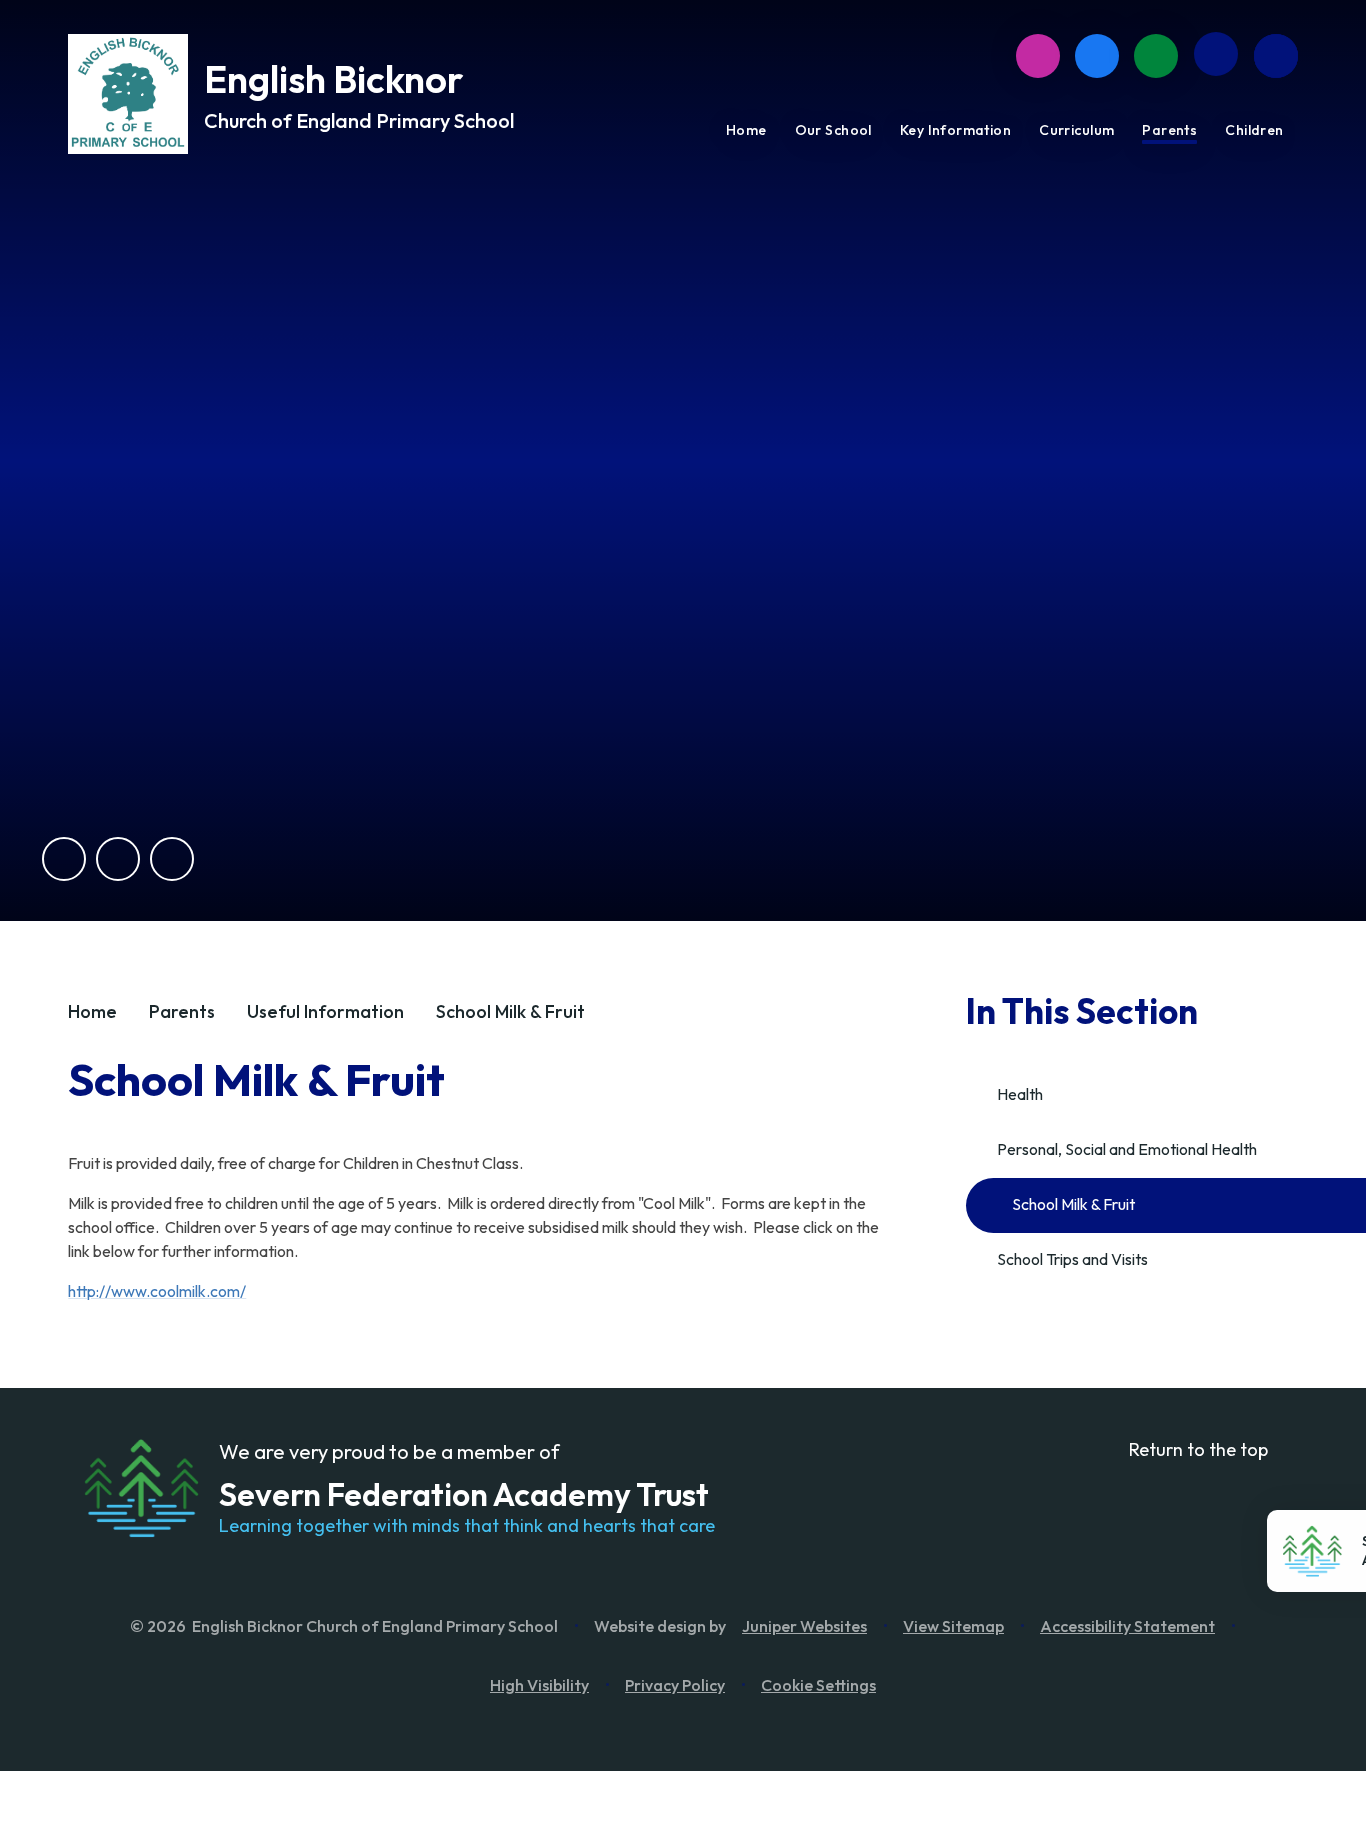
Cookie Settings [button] (818, 1685)
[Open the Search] (1276, 56)
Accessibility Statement (1127, 1626)
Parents (182, 1011)
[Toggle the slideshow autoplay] (172, 859)
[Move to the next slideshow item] (118, 859)
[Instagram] (1038, 56)
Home (92, 1011)
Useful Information (325, 1011)
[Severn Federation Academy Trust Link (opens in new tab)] (141, 1488)
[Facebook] (1097, 56)
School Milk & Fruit (510, 1011)
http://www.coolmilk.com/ (157, 1291)
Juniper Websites (804, 1626)
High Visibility (539, 1685)
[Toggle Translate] (1216, 54)
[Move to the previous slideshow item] (64, 859)
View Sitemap (953, 1626)
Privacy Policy (675, 1685)
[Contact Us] (1156, 56)
